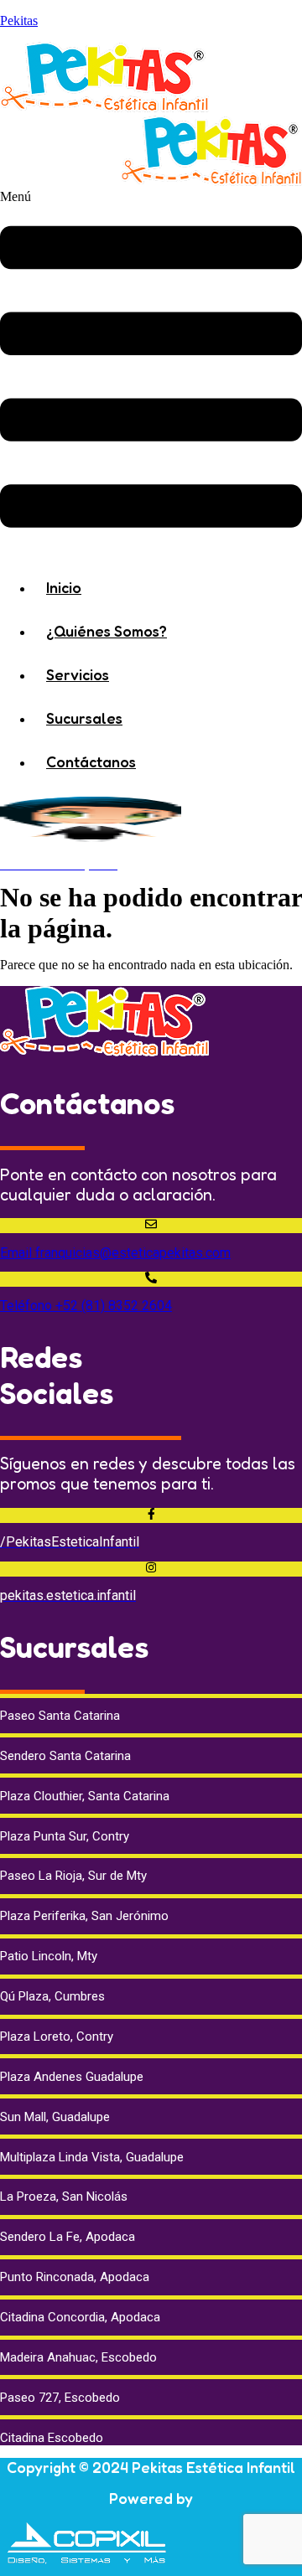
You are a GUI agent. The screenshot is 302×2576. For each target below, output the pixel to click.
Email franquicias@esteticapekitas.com (115, 1253)
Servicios (78, 674)
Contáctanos (91, 761)
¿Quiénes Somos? (107, 631)
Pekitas (19, 21)
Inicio (64, 587)
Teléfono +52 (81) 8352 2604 (86, 1306)
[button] (151, 371)
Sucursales (84, 718)
